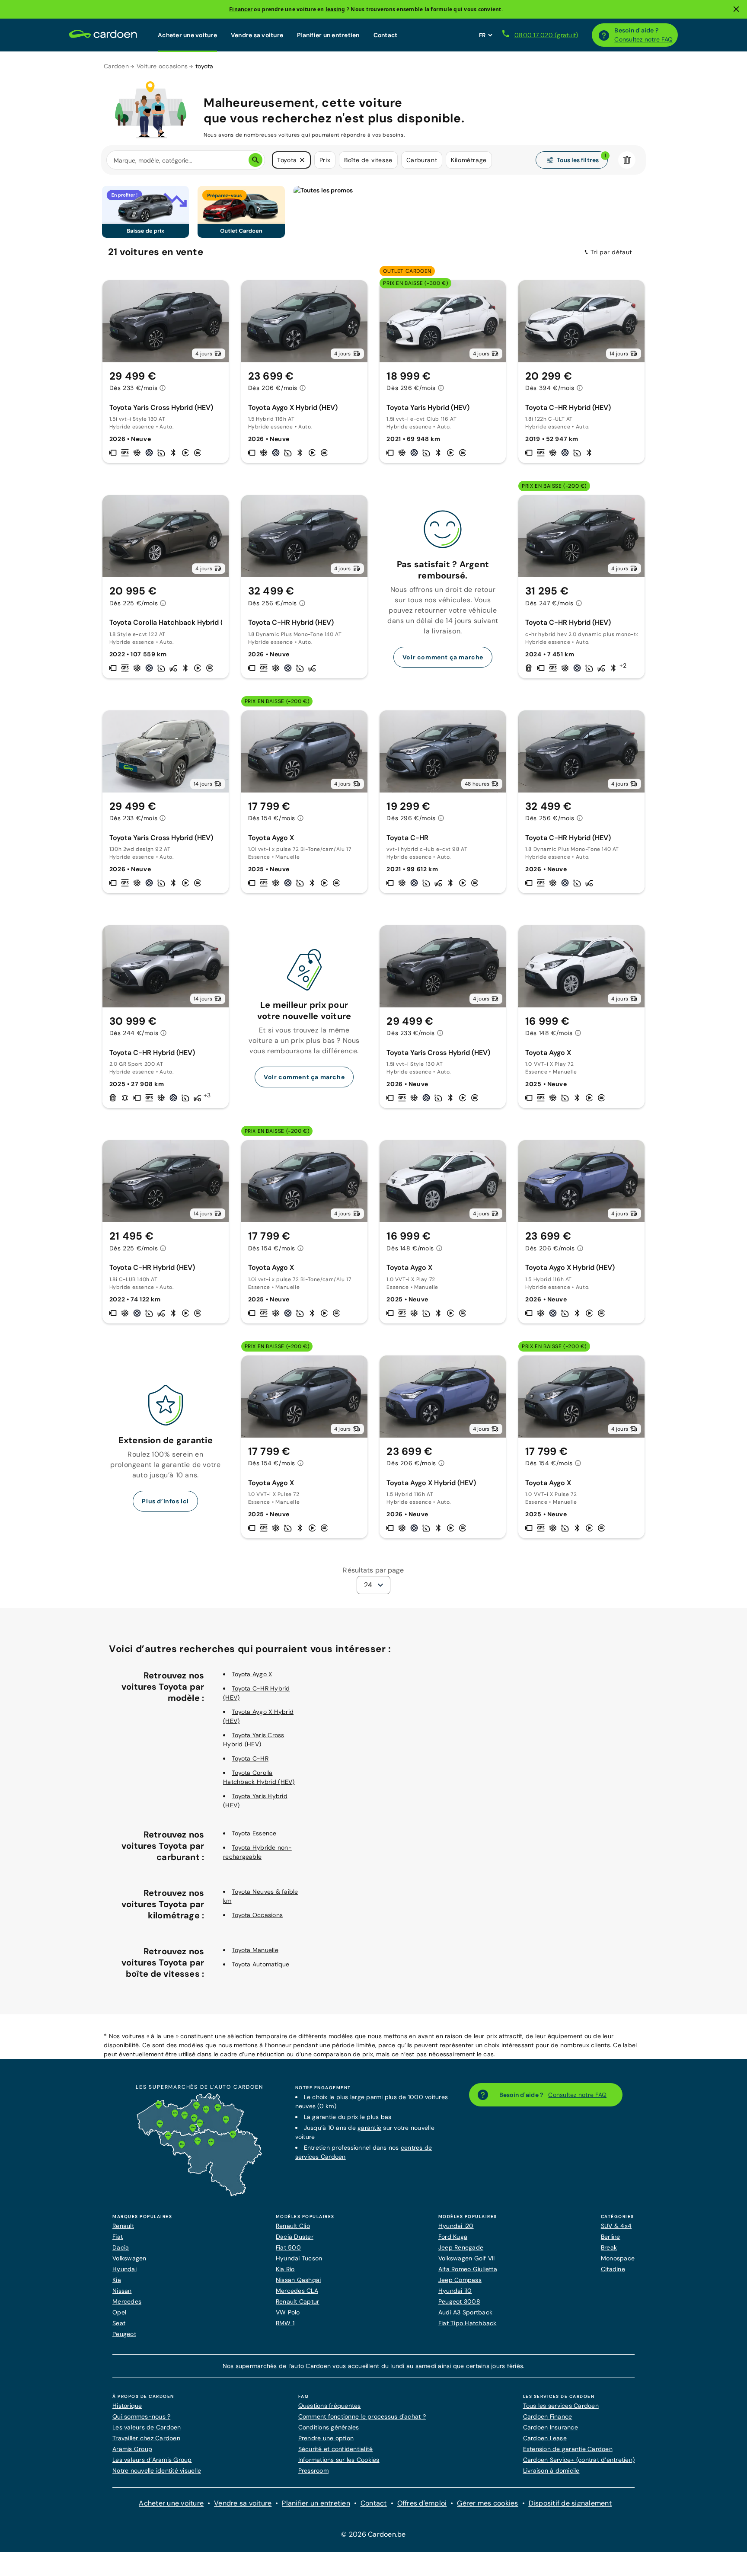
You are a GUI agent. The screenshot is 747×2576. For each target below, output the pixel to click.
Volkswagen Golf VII (467, 2258)
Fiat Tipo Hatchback (468, 2323)
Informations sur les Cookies (339, 2460)
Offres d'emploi (422, 2503)
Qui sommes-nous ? (141, 2416)
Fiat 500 (288, 2247)
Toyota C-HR (250, 1758)
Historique (127, 2406)
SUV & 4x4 (616, 2226)
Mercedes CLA (297, 2291)
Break (609, 2247)
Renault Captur (298, 2301)
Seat (119, 2323)
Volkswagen (129, 2258)
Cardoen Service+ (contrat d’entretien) (579, 2460)
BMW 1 (285, 2323)
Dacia (121, 2247)
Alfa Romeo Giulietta (468, 2269)
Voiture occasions (162, 66)
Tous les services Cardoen (561, 2406)
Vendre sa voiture (257, 35)
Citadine (613, 2269)
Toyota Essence (254, 1833)
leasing (335, 9)
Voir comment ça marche (443, 657)
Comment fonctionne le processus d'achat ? (362, 2416)
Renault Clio (293, 2226)
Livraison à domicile (551, 2471)
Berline (611, 2237)
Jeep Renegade (461, 2247)
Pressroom (313, 2471)
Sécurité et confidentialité (336, 2449)
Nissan (122, 2291)
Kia (117, 2280)
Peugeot (124, 2334)
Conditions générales (329, 2427)
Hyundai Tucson (299, 2258)
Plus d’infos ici (165, 1501)
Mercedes (127, 2301)
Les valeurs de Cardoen (147, 2427)
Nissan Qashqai (298, 2280)
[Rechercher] (255, 160)
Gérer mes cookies (487, 2503)
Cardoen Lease (545, 2438)
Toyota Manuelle (255, 1950)
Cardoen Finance (548, 2416)
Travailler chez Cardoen (146, 2438)
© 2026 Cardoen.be (373, 2534)
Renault (123, 2226)
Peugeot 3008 (459, 2301)
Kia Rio (285, 2269)
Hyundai (124, 2269)
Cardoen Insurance (551, 2427)
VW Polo (288, 2312)
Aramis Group (132, 2449)
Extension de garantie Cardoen (568, 2449)
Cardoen (116, 66)
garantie (369, 2128)
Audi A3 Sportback (465, 2312)
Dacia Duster (295, 2237)
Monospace (618, 2258)
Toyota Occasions (257, 1915)
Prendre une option (326, 2438)
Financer (241, 9)
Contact (386, 35)
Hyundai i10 (455, 2291)
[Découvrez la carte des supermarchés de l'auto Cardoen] (199, 2194)
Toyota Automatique (261, 1964)
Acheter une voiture (187, 35)
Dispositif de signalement (570, 2503)
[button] (302, 160)
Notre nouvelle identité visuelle (157, 2471)
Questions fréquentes (330, 2406)
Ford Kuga (453, 2237)
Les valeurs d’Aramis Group (152, 2460)
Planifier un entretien (328, 35)
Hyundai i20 (456, 2226)
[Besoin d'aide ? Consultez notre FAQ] (604, 35)
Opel (119, 2312)
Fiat (118, 2237)
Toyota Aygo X (252, 1674)
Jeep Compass (460, 2280)
